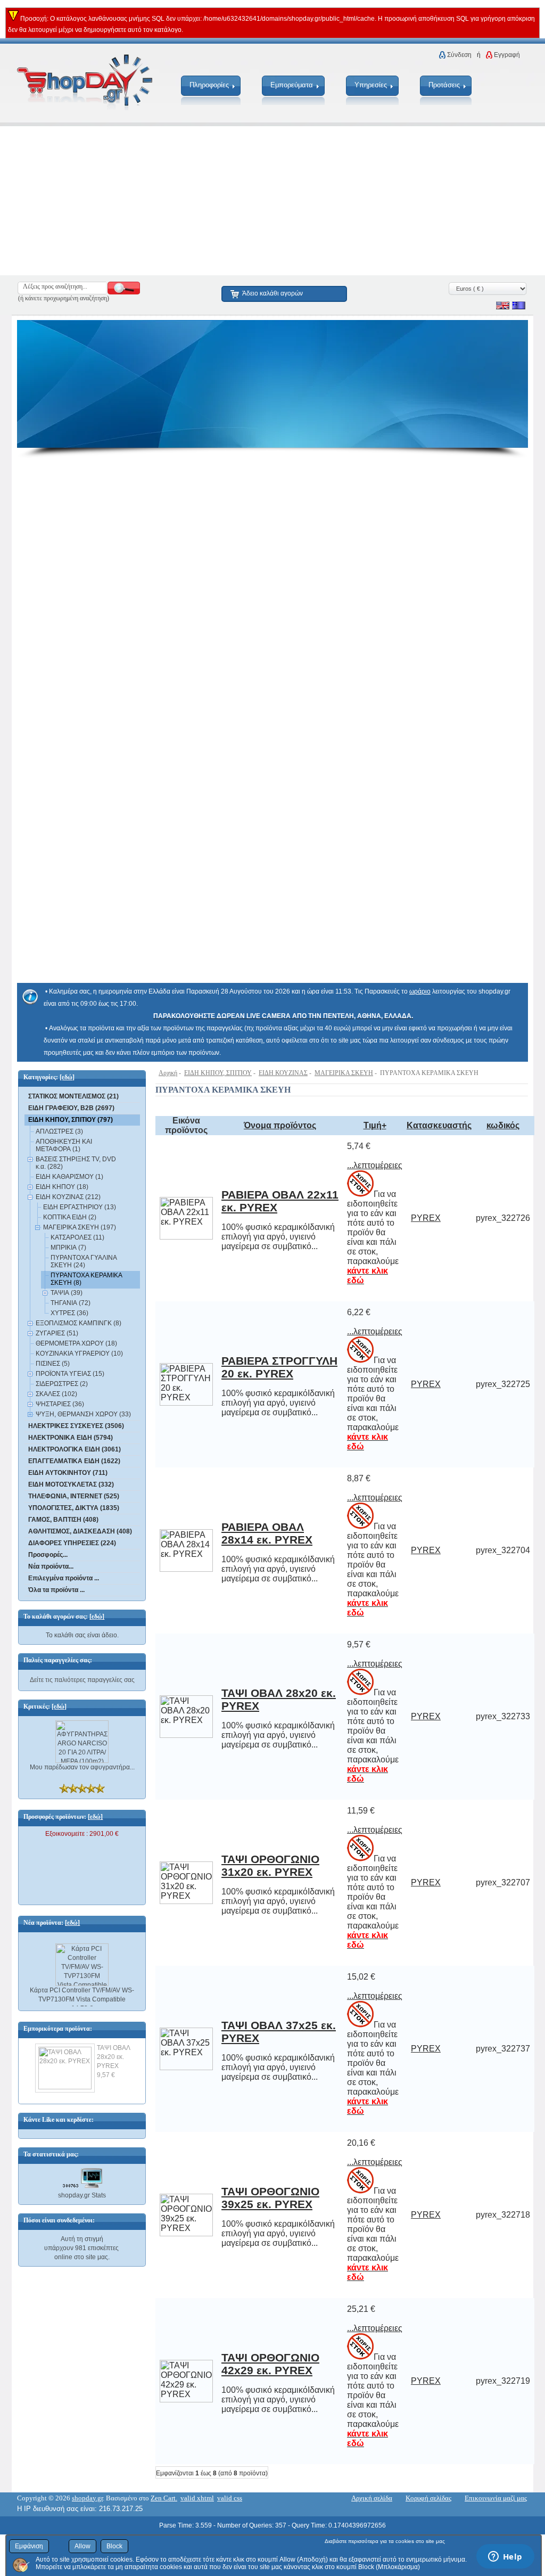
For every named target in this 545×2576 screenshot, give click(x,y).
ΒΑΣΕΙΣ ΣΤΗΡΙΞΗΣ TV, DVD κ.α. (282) (76, 1163)
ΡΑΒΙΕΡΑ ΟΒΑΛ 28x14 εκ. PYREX (267, 1533)
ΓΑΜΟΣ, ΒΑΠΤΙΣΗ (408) (63, 1520)
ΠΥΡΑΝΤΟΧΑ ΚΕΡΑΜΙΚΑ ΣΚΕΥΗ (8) (86, 1279)
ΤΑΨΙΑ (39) (67, 1293)
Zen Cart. (164, 2498)
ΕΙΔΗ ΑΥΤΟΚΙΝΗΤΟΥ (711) (68, 1473)
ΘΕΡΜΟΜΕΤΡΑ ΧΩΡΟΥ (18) (76, 1343)
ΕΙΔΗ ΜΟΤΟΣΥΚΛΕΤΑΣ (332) (71, 1484)
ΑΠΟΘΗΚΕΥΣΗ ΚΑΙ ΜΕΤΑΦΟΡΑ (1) (64, 1145)
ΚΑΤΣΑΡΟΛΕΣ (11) (77, 1237)
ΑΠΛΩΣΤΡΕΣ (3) (59, 1131)
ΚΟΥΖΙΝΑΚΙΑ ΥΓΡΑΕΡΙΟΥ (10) (79, 1353)
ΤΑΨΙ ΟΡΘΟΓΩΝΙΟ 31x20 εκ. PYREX (270, 1865)
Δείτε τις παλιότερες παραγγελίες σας (82, 1680)
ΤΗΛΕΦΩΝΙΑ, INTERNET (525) (74, 1496)
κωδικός (503, 1125)
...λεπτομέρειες (375, 1165)
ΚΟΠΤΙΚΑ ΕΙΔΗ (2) (70, 1217)
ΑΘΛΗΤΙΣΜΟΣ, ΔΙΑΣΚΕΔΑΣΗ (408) (80, 1531)
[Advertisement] (272, 201)
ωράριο (420, 991)
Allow (82, 2546)
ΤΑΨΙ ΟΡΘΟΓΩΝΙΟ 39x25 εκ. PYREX (270, 2198)
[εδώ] (67, 1077)
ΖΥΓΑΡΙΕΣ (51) (57, 1333)
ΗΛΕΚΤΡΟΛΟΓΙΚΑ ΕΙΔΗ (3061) (75, 1449)
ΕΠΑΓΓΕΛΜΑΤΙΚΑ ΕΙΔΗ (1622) (74, 1461)
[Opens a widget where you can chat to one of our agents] (505, 2557)
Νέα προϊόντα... (51, 1566)
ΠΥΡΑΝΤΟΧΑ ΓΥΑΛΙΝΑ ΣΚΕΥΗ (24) (84, 1261)
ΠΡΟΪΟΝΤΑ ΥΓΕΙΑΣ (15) (70, 1374)
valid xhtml (197, 2498)
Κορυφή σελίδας (428, 2498)
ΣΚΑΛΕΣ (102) (56, 1394)
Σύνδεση (459, 55)
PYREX (426, 1218)
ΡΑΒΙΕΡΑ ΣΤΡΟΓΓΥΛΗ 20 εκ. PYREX (279, 1367)
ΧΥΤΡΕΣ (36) (69, 1313)
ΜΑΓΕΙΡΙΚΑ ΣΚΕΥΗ (344, 1073)
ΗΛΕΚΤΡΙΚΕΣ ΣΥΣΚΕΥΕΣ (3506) (76, 1426)
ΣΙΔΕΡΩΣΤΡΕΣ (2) (62, 1384)
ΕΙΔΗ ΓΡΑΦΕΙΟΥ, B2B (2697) (71, 1108)
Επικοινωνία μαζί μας (496, 2498)
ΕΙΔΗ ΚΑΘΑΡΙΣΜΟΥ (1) (69, 1177)
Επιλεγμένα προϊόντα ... (64, 1578)
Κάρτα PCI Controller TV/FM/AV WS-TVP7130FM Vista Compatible (82, 1988)
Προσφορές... (48, 1555)
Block (114, 2546)
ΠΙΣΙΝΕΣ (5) (53, 1364)
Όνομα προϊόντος (280, 1125)
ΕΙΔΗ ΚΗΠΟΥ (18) (62, 1187)
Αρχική (168, 1073)
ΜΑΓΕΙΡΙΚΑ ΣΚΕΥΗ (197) (80, 1227)
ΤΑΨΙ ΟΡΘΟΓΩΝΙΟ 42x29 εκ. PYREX (270, 2364)
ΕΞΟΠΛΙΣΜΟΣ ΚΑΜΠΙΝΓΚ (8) (79, 1323)
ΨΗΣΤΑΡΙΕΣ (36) (60, 1404)
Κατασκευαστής (439, 1125)
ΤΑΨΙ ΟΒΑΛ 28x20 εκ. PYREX (113, 2057)
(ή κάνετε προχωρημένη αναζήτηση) (64, 298)
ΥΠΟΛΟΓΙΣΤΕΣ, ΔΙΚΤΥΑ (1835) (74, 1508)
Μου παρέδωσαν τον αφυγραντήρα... (82, 1767)
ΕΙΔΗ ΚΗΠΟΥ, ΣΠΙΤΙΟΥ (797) (71, 1120)
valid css (230, 2498)
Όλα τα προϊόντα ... (56, 1590)
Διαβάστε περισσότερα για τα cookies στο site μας (385, 2541)
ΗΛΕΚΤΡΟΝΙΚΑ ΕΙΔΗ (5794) (71, 1438)
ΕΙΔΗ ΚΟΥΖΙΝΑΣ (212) (68, 1197)
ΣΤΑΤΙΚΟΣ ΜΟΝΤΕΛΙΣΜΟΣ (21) (73, 1096)
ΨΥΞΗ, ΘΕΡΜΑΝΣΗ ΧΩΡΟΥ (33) (83, 1414)
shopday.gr (87, 2498)
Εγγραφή (507, 55)
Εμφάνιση (29, 2546)
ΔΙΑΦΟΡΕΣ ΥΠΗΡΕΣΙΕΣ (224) (72, 1543)
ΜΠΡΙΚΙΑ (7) (68, 1248)
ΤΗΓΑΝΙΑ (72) (71, 1303)
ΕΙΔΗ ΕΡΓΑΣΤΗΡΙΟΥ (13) (80, 1207)
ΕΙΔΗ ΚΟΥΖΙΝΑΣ (283, 1073)
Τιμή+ (375, 1125)
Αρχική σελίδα (372, 2498)
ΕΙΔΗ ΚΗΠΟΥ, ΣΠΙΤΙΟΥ (218, 1073)
